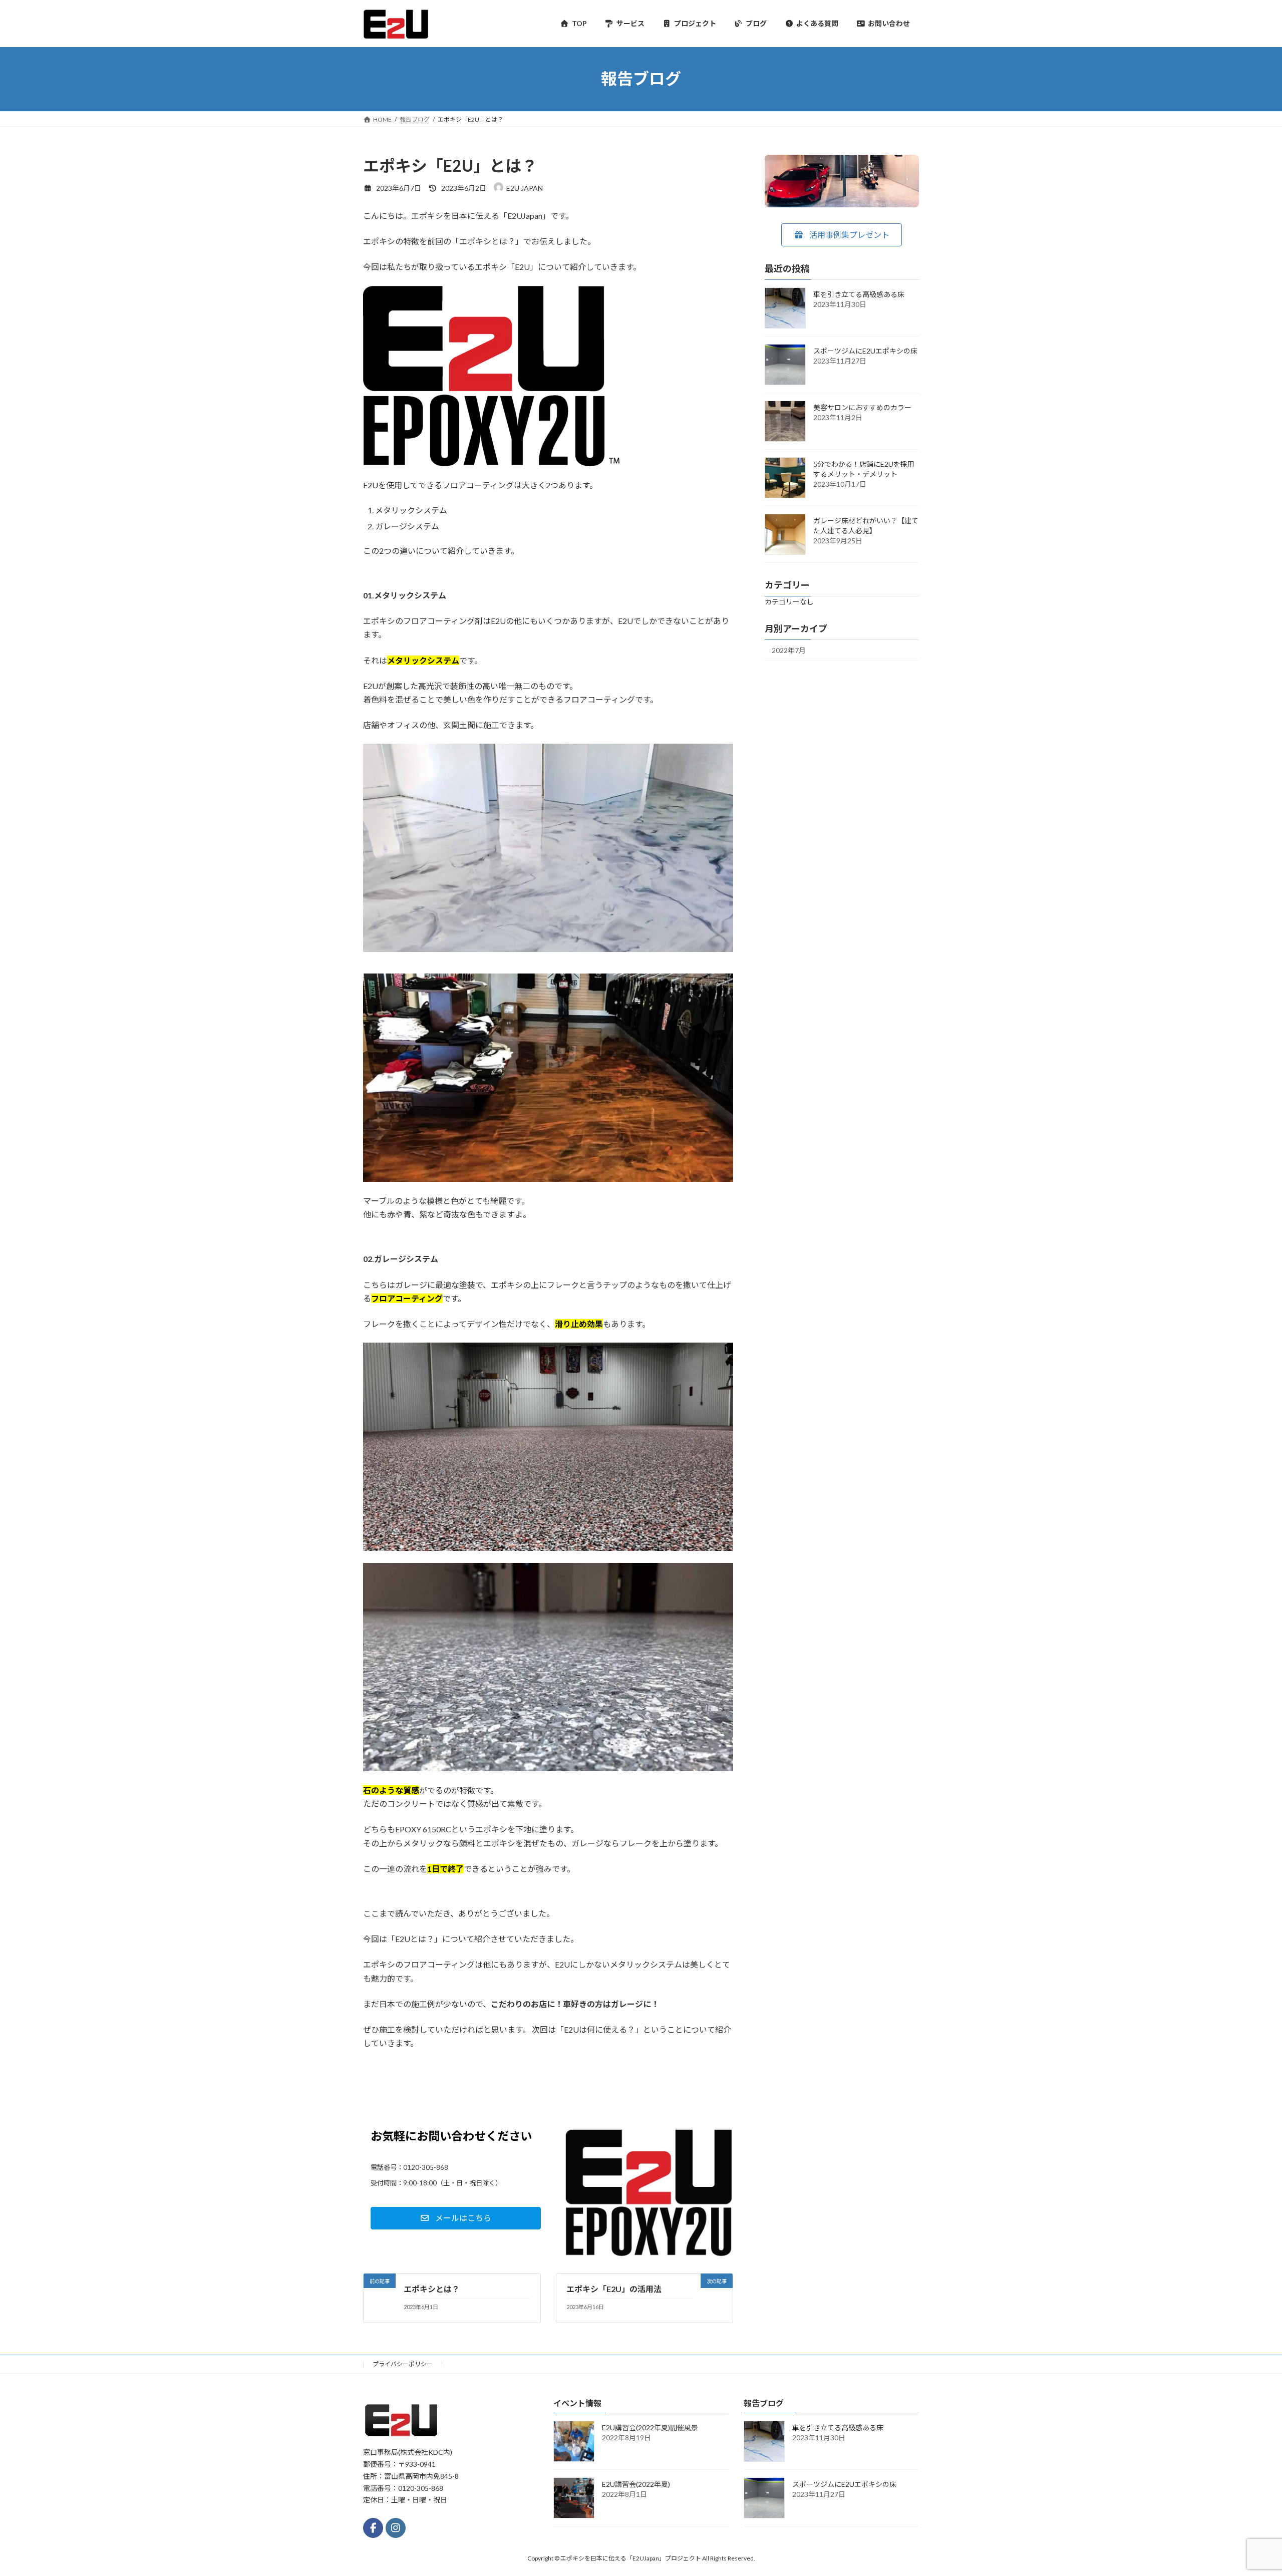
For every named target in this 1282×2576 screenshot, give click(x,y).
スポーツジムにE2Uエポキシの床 (865, 350)
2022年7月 (789, 650)
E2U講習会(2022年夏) (636, 2485)
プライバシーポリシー (403, 2364)
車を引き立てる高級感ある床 (859, 294)
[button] (842, 235)
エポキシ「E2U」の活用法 (614, 2289)
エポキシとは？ (432, 2289)
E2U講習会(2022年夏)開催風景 (650, 2428)
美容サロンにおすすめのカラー (862, 407)
